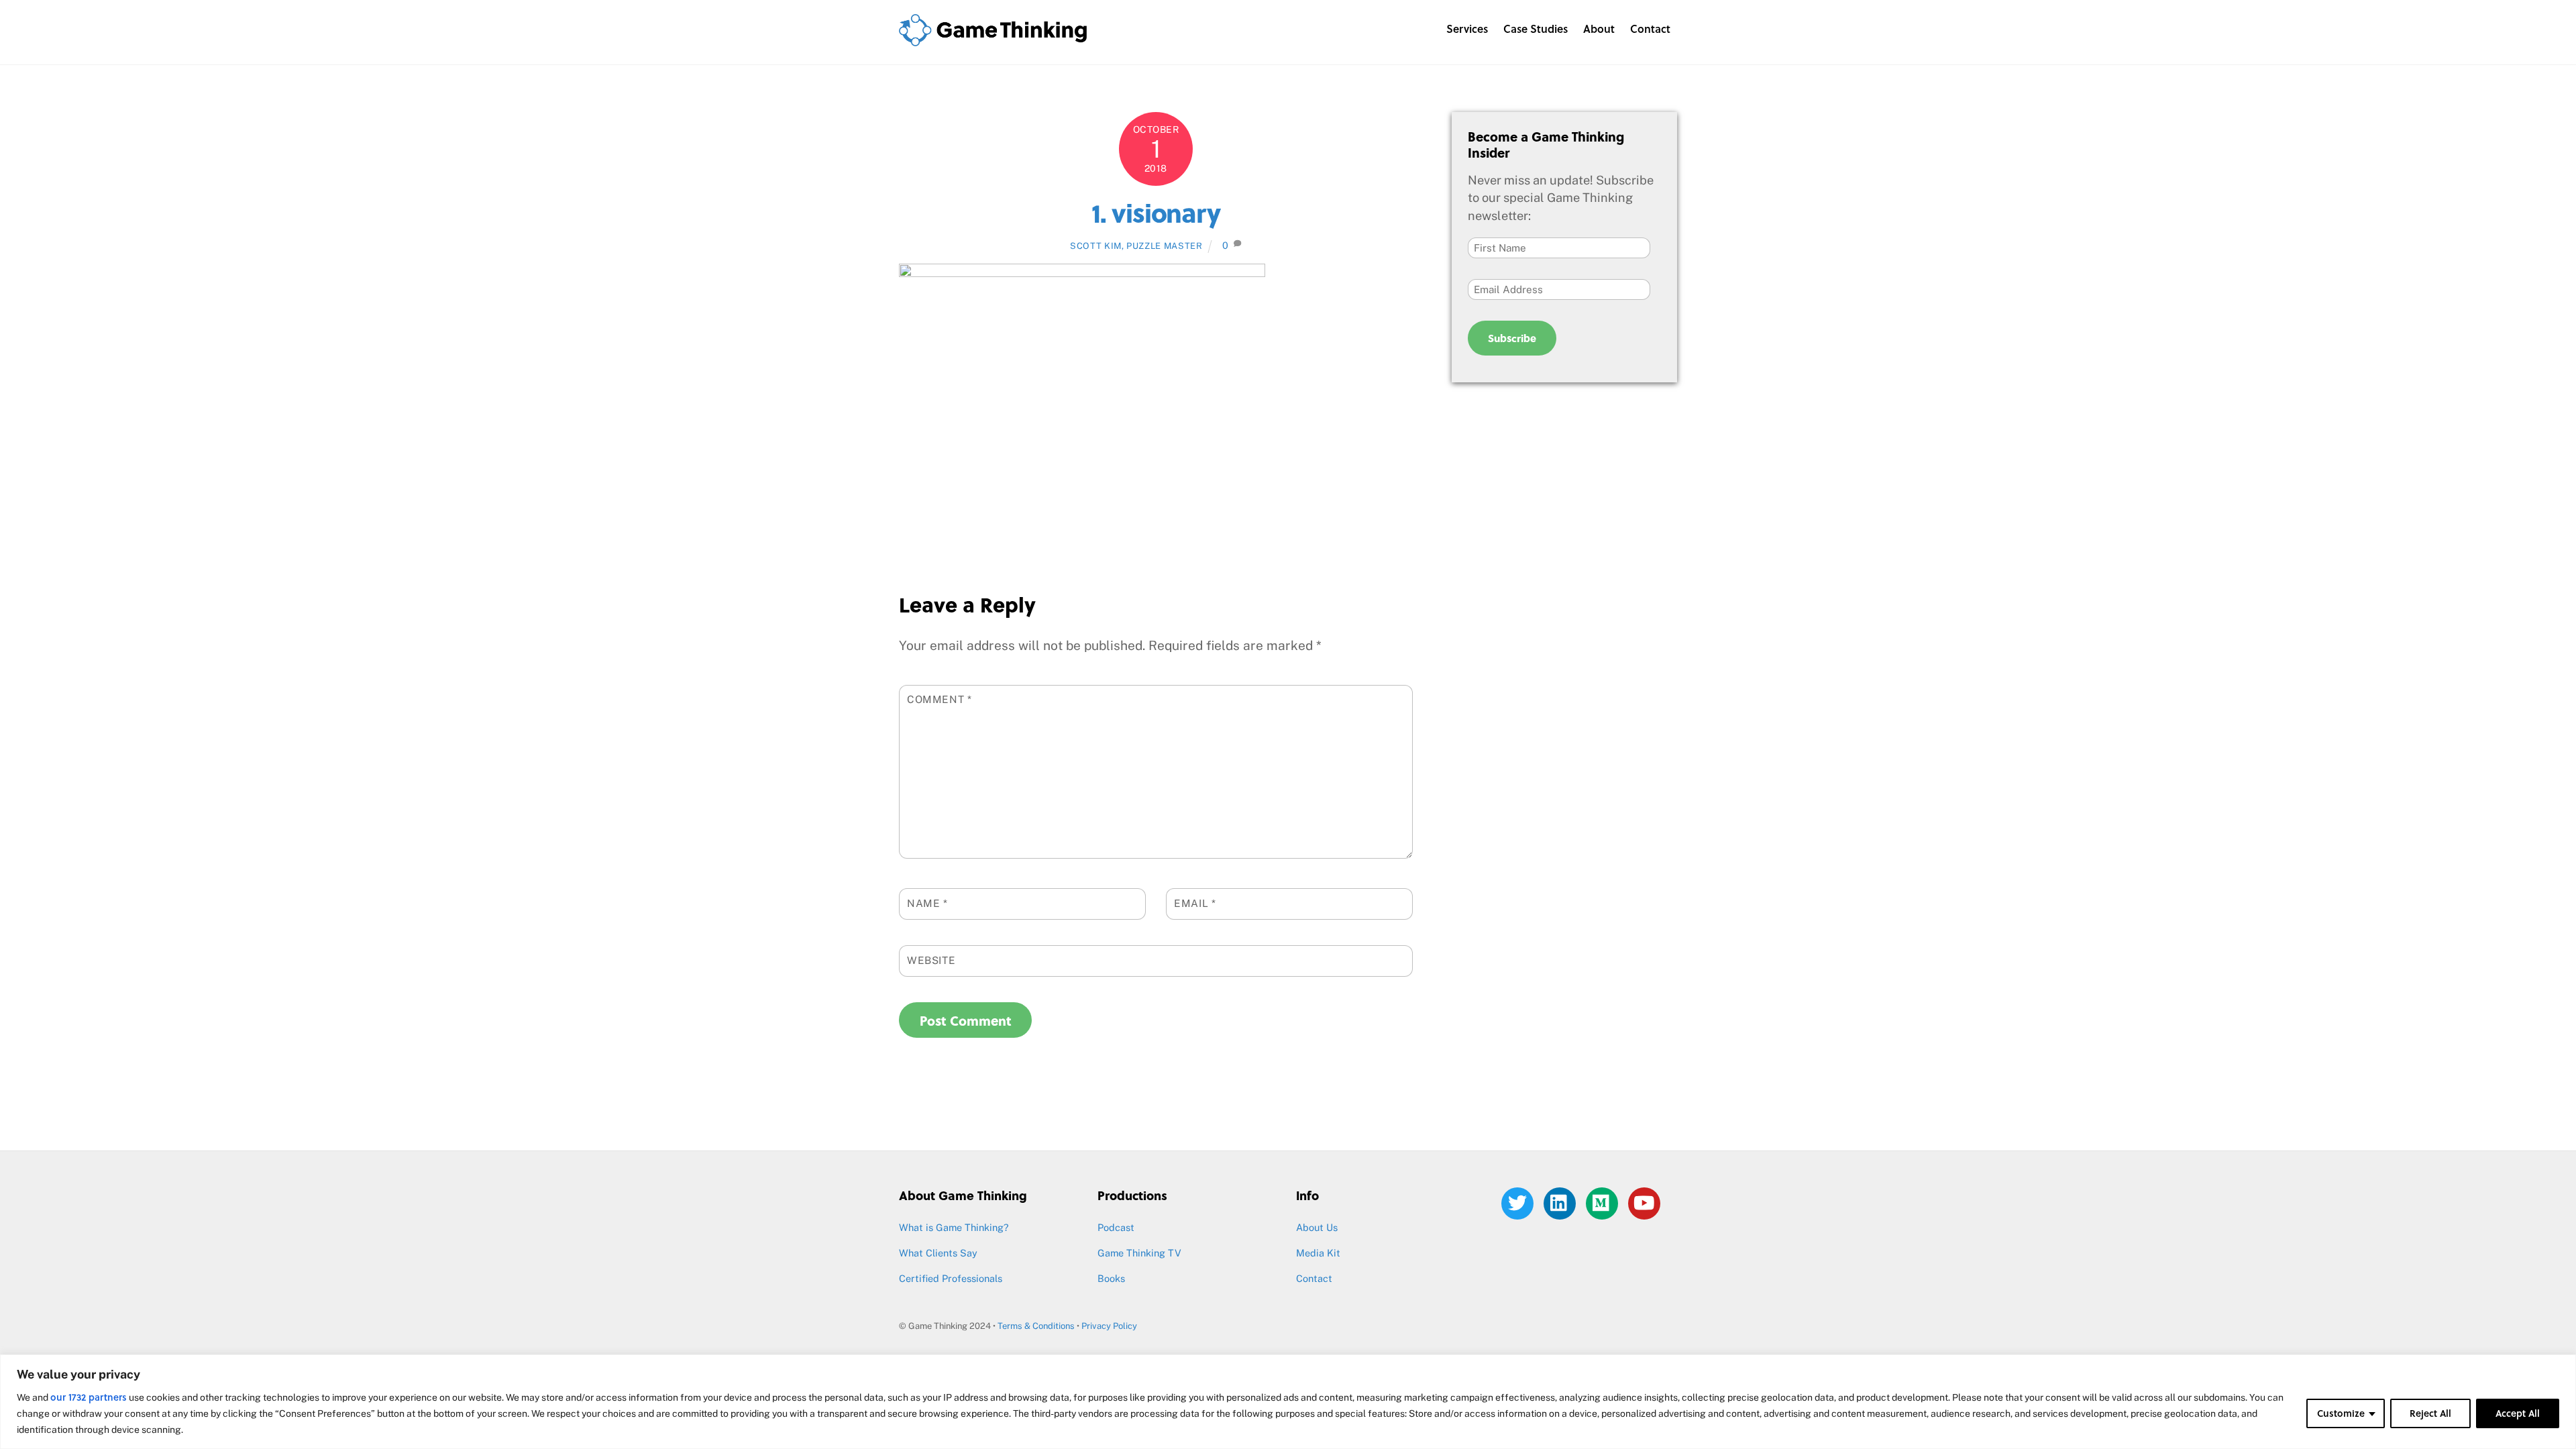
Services (1467, 29)
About (1599, 29)
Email (1195, 903)
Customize (2341, 1413)
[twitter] (1520, 1202)
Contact (1650, 29)
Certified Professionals (951, 1278)
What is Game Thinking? (954, 1227)
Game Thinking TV (1139, 1253)
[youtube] (1647, 1202)
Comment (940, 699)
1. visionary (1156, 212)
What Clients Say (938, 1253)
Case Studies (1536, 29)
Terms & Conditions (1036, 1326)
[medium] (1604, 1202)
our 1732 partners (89, 1397)
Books (1111, 1278)
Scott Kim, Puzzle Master (1136, 246)
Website (931, 960)
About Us (1317, 1227)
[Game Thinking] (993, 39)
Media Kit (1318, 1253)
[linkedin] (1562, 1202)
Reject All (2430, 1413)
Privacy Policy (1109, 1326)
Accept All (2518, 1413)
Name (927, 903)
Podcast (1116, 1227)
